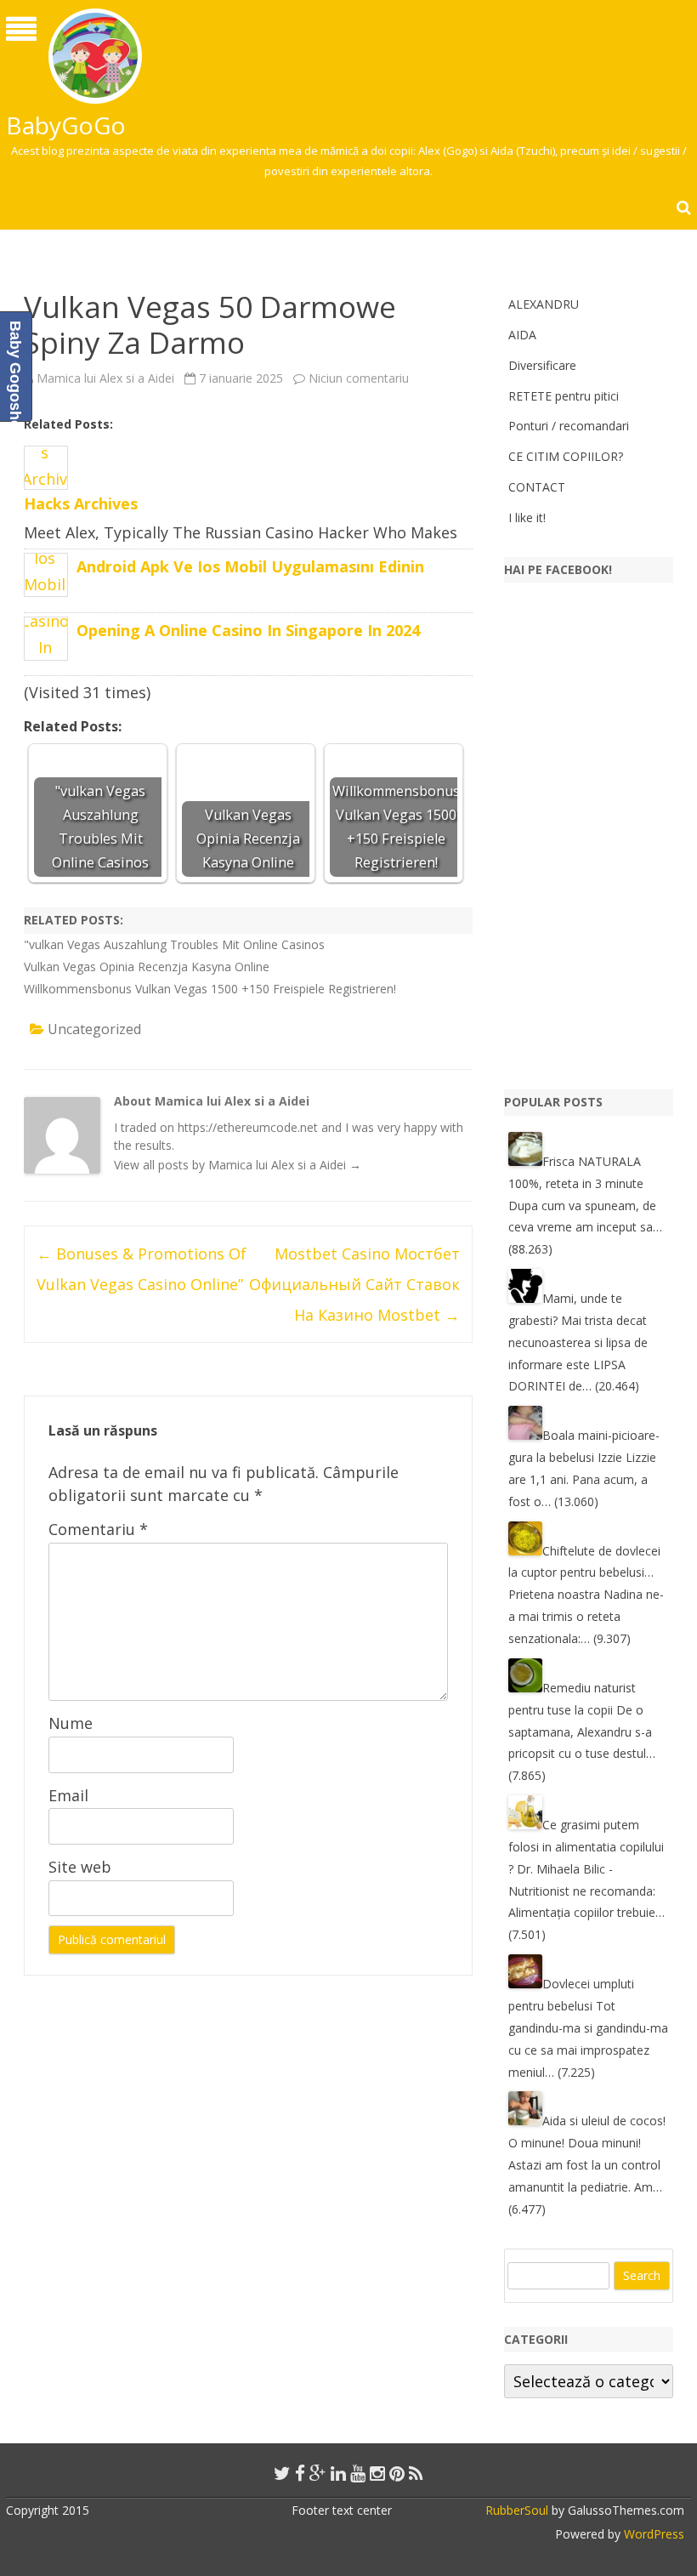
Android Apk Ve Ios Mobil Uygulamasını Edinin (250, 566)
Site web (80, 1867)
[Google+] (318, 2473)
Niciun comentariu (359, 378)
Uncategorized (94, 1029)
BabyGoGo (66, 125)
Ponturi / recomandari (569, 426)
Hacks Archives (81, 503)
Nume (71, 1723)
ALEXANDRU (544, 304)
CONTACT (537, 487)
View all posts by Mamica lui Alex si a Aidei (238, 1165)
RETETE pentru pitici (564, 396)
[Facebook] (300, 2473)
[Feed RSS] (416, 2473)
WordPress (652, 2534)
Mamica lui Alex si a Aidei (105, 378)
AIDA (522, 335)
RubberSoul (517, 2510)
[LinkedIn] (338, 2473)
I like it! (527, 517)
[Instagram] (377, 2473)
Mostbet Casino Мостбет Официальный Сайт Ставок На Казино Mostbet (354, 1284)
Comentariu (98, 1529)
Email (68, 1795)
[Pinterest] (397, 2473)
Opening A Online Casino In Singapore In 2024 (248, 630)
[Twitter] (282, 2473)
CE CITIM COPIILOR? (566, 456)
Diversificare (542, 365)
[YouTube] (358, 2473)
